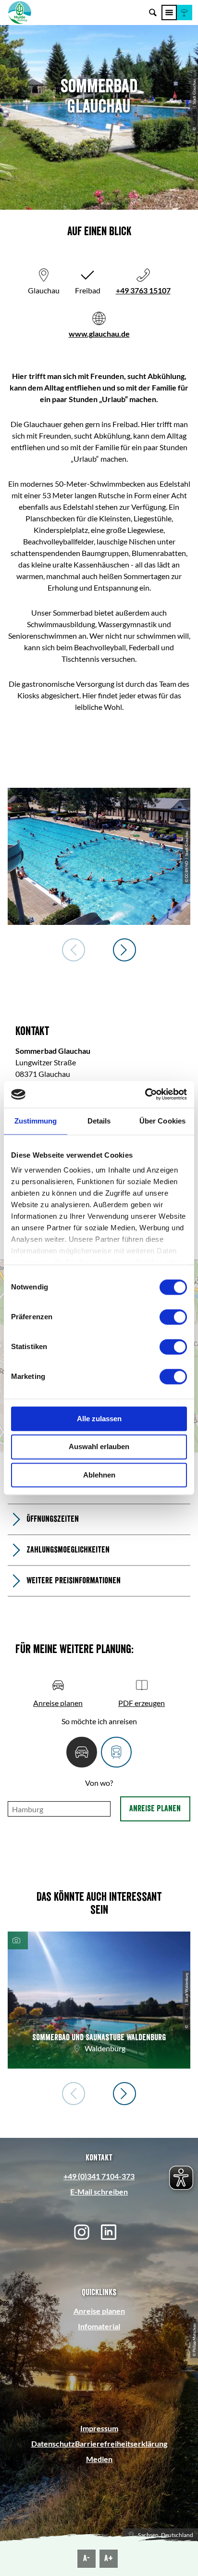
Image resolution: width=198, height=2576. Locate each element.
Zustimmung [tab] (36, 1121)
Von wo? (99, 1783)
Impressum (99, 2428)
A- (87, 2558)
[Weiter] (124, 950)
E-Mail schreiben (99, 2191)
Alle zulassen (99, 1419)
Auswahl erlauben (99, 1447)
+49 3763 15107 (143, 290)
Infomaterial (99, 2326)
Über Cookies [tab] (162, 1121)
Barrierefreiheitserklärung (121, 2443)
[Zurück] (74, 950)
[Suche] (153, 13)
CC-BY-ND (194, 118)
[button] (185, 13)
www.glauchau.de (99, 334)
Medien (99, 2459)
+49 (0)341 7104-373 (99, 2176)
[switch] (173, 1317)
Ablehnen (99, 1475)
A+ (109, 2558)
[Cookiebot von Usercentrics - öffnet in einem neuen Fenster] (145, 1094)
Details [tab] (99, 1121)
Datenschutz (53, 2443)
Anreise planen (155, 1808)
